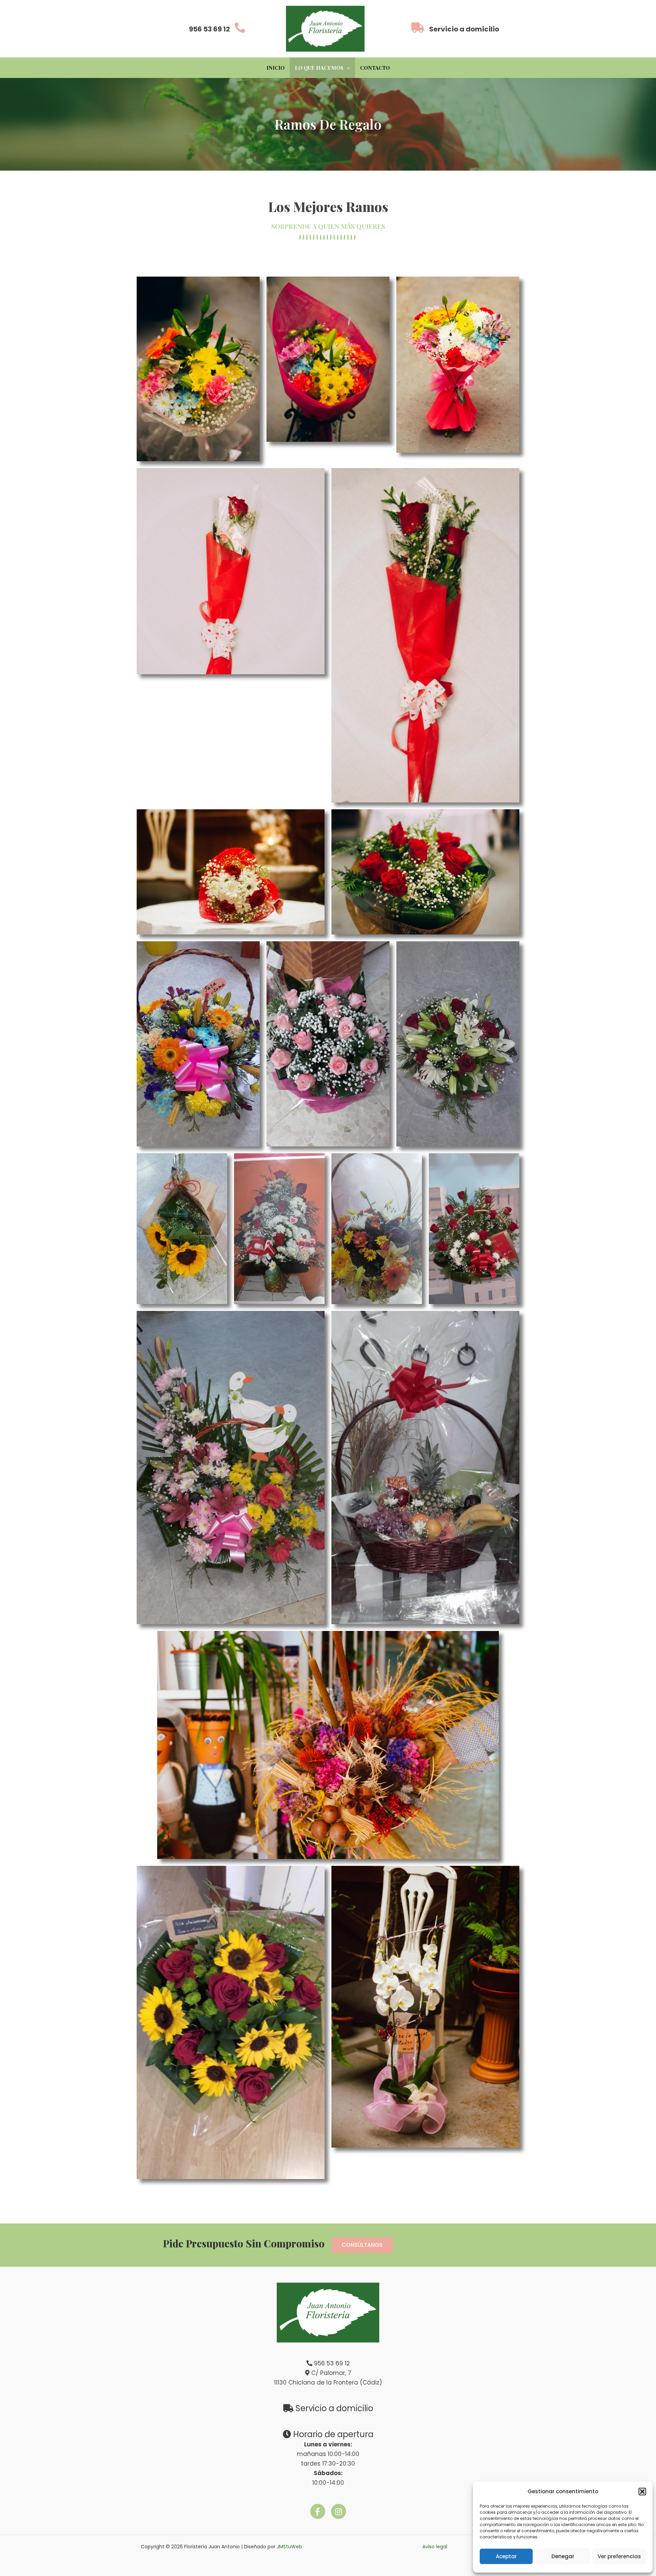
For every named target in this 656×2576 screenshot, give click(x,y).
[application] (347, 68)
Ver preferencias (619, 2556)
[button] (642, 2492)
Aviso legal (435, 2547)
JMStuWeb (289, 2547)
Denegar (563, 2556)
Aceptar (506, 2556)
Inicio (276, 68)
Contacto (375, 68)
